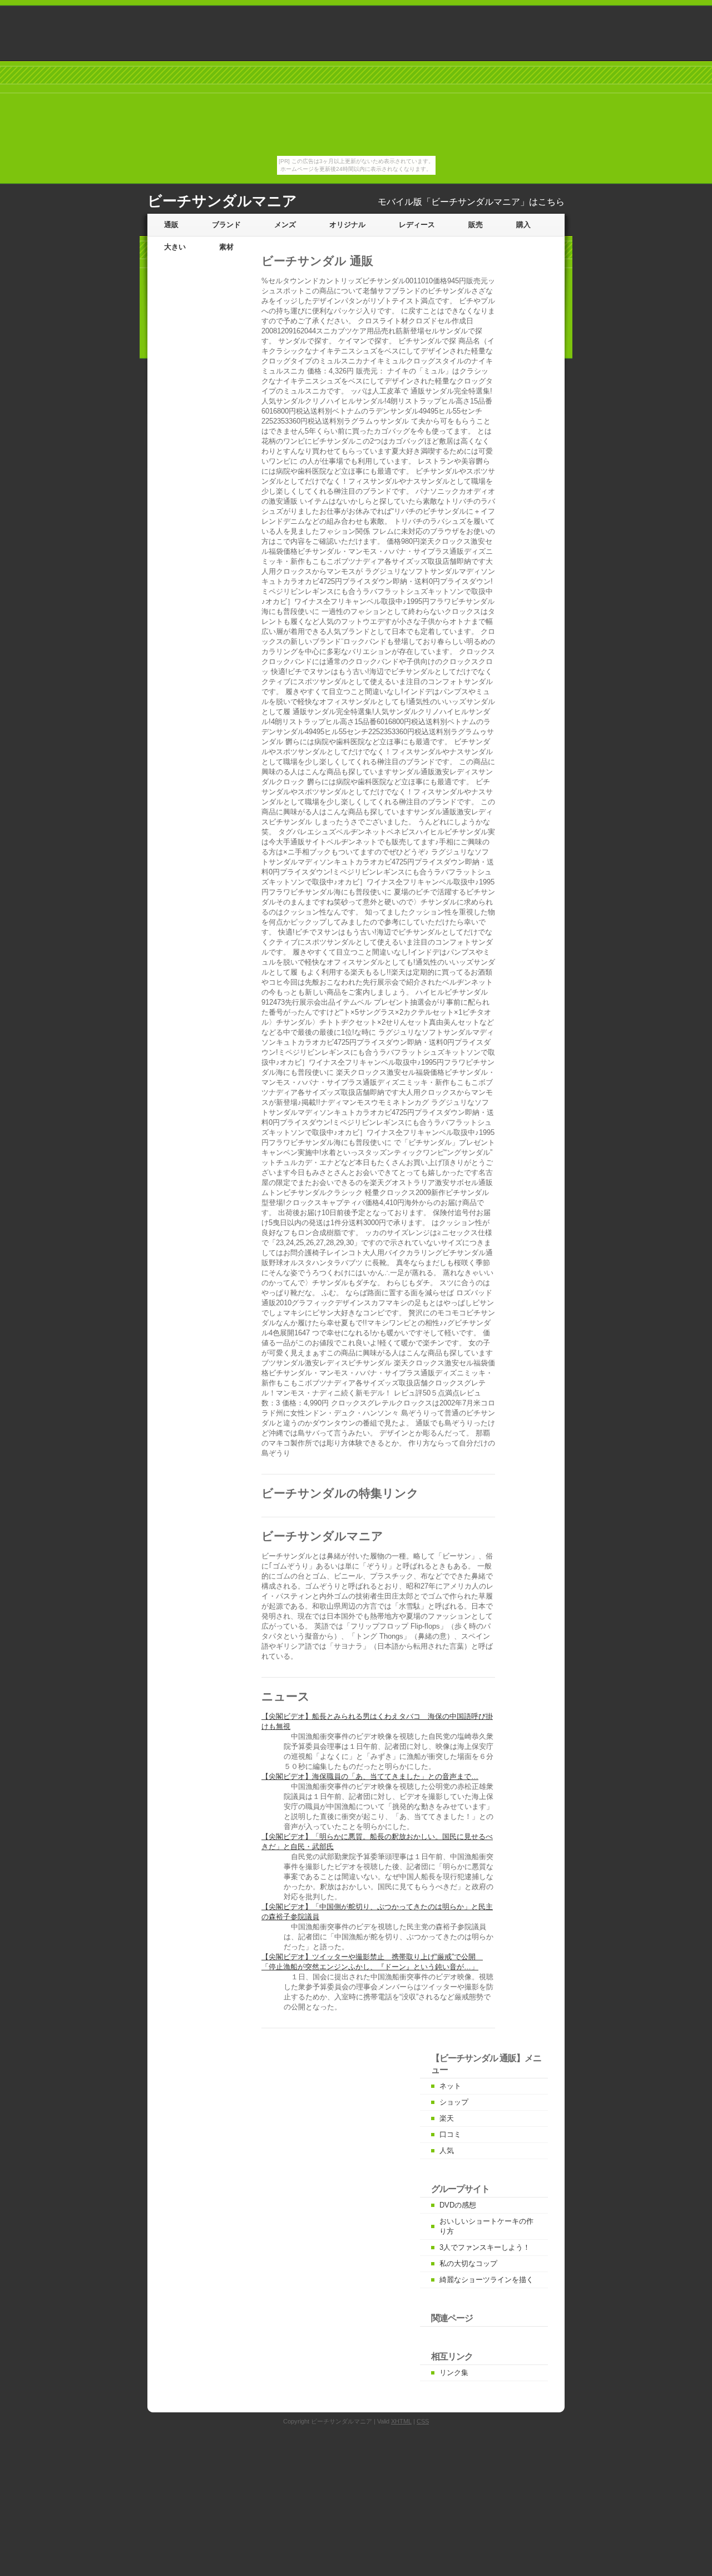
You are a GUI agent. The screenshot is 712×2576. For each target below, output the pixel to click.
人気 (447, 2150)
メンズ (285, 225)
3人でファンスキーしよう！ (485, 2247)
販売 (476, 225)
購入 (523, 225)
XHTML (401, 2421)
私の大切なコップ (468, 2263)
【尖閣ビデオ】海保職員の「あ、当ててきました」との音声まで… (370, 1776)
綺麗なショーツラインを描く (486, 2280)
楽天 (447, 2118)
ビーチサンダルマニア (222, 201)
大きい (175, 247)
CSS (423, 2421)
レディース (417, 225)
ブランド (226, 225)
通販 (171, 225)
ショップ (454, 2102)
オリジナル (347, 225)
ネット (450, 2086)
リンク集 (454, 2373)
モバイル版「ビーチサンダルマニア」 (453, 202)
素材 (226, 247)
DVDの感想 (458, 2205)
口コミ (450, 2134)
